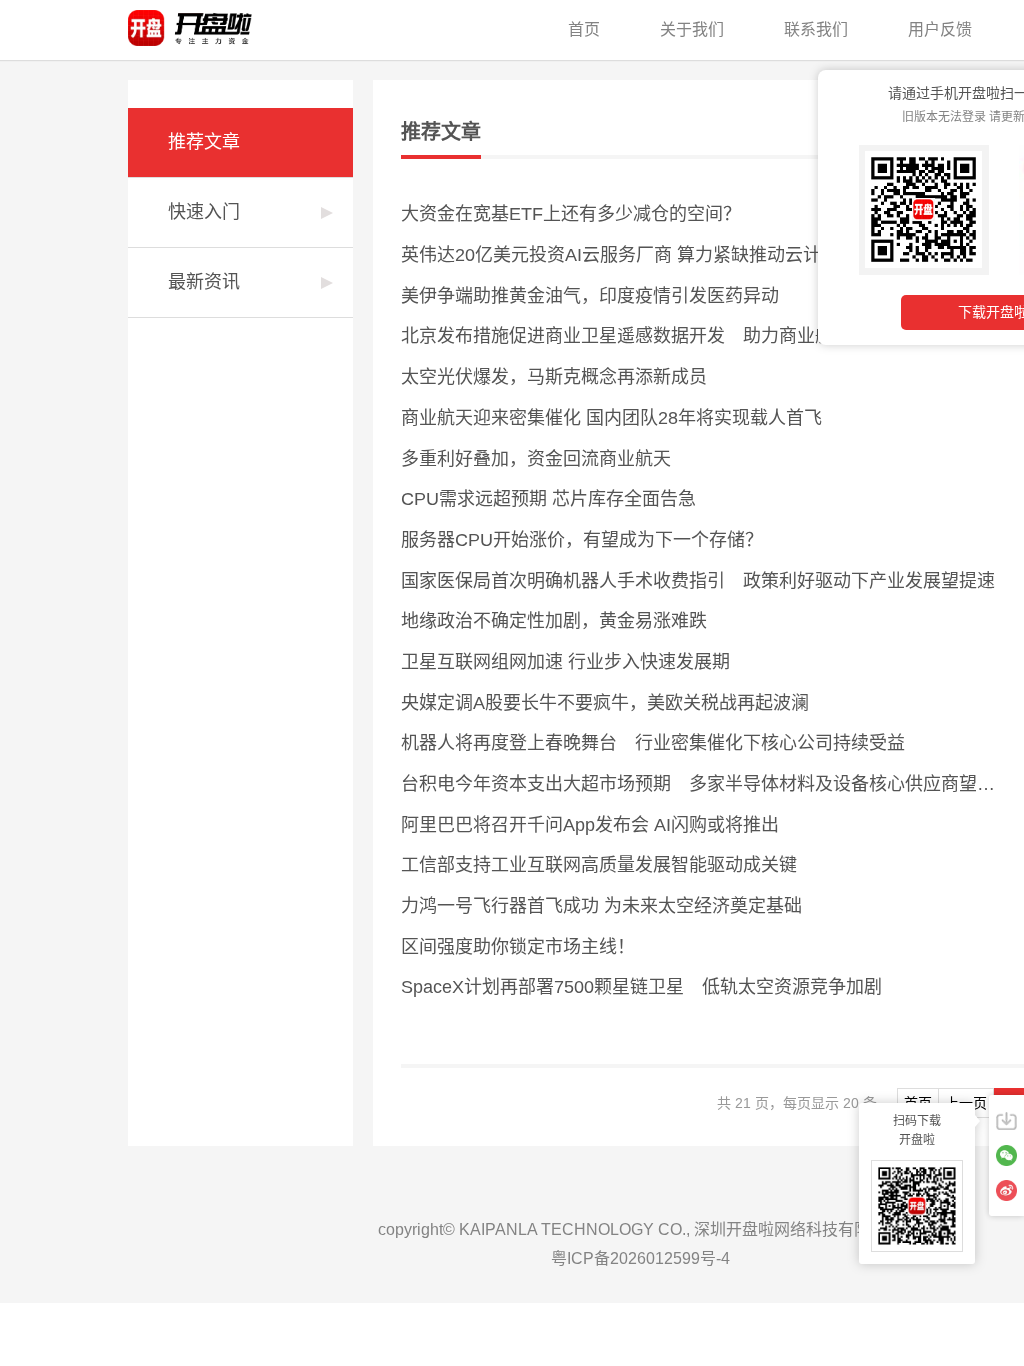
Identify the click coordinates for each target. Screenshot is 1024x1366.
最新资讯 (204, 282)
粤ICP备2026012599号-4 (640, 1258)
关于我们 (692, 29)
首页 (584, 29)
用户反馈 (940, 29)
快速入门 (204, 212)
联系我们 (816, 29)
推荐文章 (204, 142)
